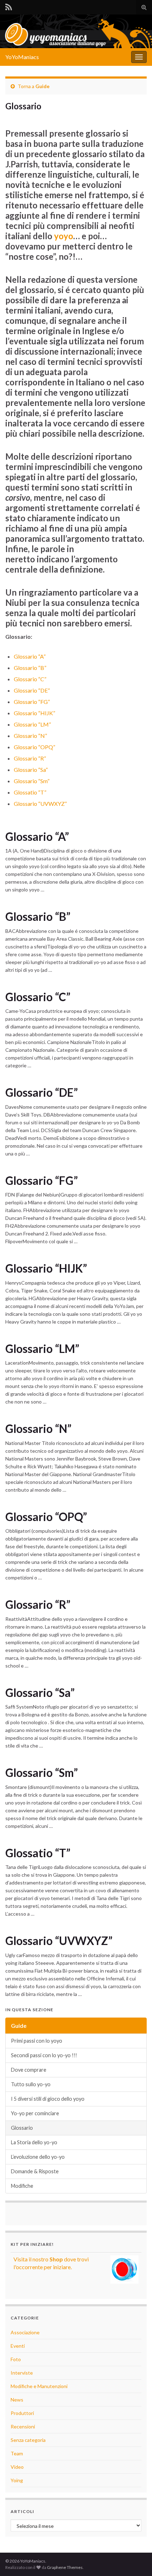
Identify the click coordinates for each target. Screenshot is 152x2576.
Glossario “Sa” (31, 770)
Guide (42, 86)
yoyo (64, 236)
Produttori (22, 2413)
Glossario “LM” (32, 724)
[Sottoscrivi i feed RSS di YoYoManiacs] (9, 6)
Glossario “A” (30, 656)
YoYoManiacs (22, 57)
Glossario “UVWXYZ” (40, 804)
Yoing (17, 2480)
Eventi (18, 2346)
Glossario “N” (30, 736)
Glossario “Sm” (32, 781)
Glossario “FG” (32, 702)
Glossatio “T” (30, 792)
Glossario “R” (30, 758)
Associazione (25, 2332)
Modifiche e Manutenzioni (39, 2386)
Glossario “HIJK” (34, 713)
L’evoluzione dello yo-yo (38, 2157)
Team (17, 2453)
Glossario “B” (30, 668)
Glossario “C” (30, 679)
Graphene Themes (65, 2567)
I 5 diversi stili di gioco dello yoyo (48, 2099)
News (17, 2400)
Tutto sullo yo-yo (31, 2084)
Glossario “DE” (32, 690)
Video (17, 2467)
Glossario (22, 2128)
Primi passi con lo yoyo (37, 2041)
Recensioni (23, 2426)
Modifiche (22, 2186)
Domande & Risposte (35, 2171)
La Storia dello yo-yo (34, 2142)
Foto (16, 2359)
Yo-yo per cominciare (35, 2113)
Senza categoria (28, 2440)
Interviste (22, 2373)
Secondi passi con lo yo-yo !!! (44, 2055)
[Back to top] (136, 2560)
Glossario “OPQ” (34, 747)
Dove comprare (29, 2070)
